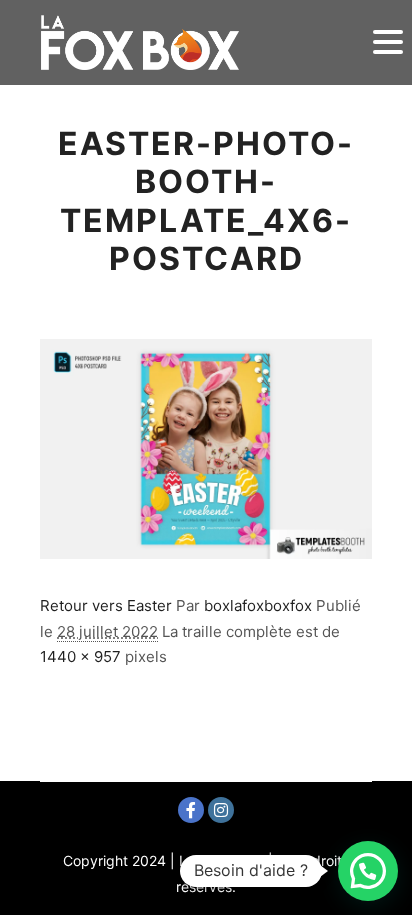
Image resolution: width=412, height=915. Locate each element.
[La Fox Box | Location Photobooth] (140, 42)
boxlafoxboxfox (258, 605)
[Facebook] (191, 810)
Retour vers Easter (106, 605)
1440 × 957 (80, 656)
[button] (368, 871)
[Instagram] (221, 810)
